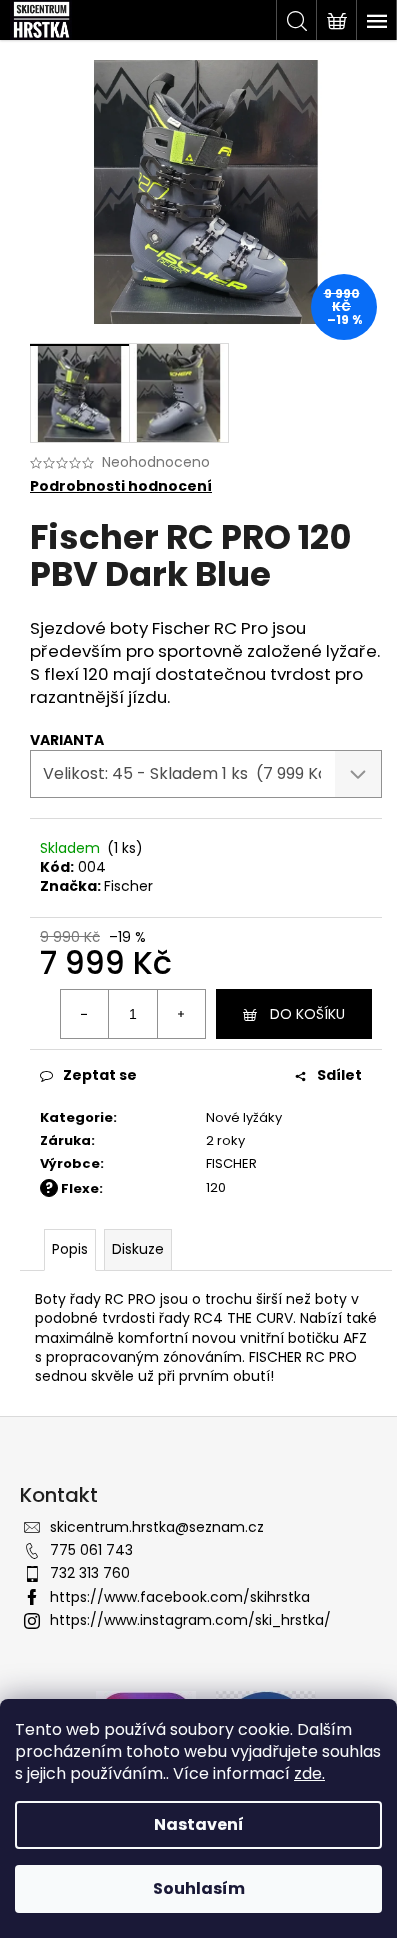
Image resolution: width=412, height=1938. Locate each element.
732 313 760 (90, 1573)
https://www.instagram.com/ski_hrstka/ (190, 1620)
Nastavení (199, 1824)
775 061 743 (91, 1550)
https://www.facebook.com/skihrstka (180, 1597)
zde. (309, 1773)
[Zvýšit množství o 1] (181, 1014)
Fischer (128, 886)
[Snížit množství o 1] (85, 1014)
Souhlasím (199, 1888)
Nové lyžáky (244, 1117)
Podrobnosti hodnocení (121, 486)
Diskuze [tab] (138, 1249)
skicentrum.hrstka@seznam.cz (157, 1527)
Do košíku (307, 1014)
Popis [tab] (70, 1249)
